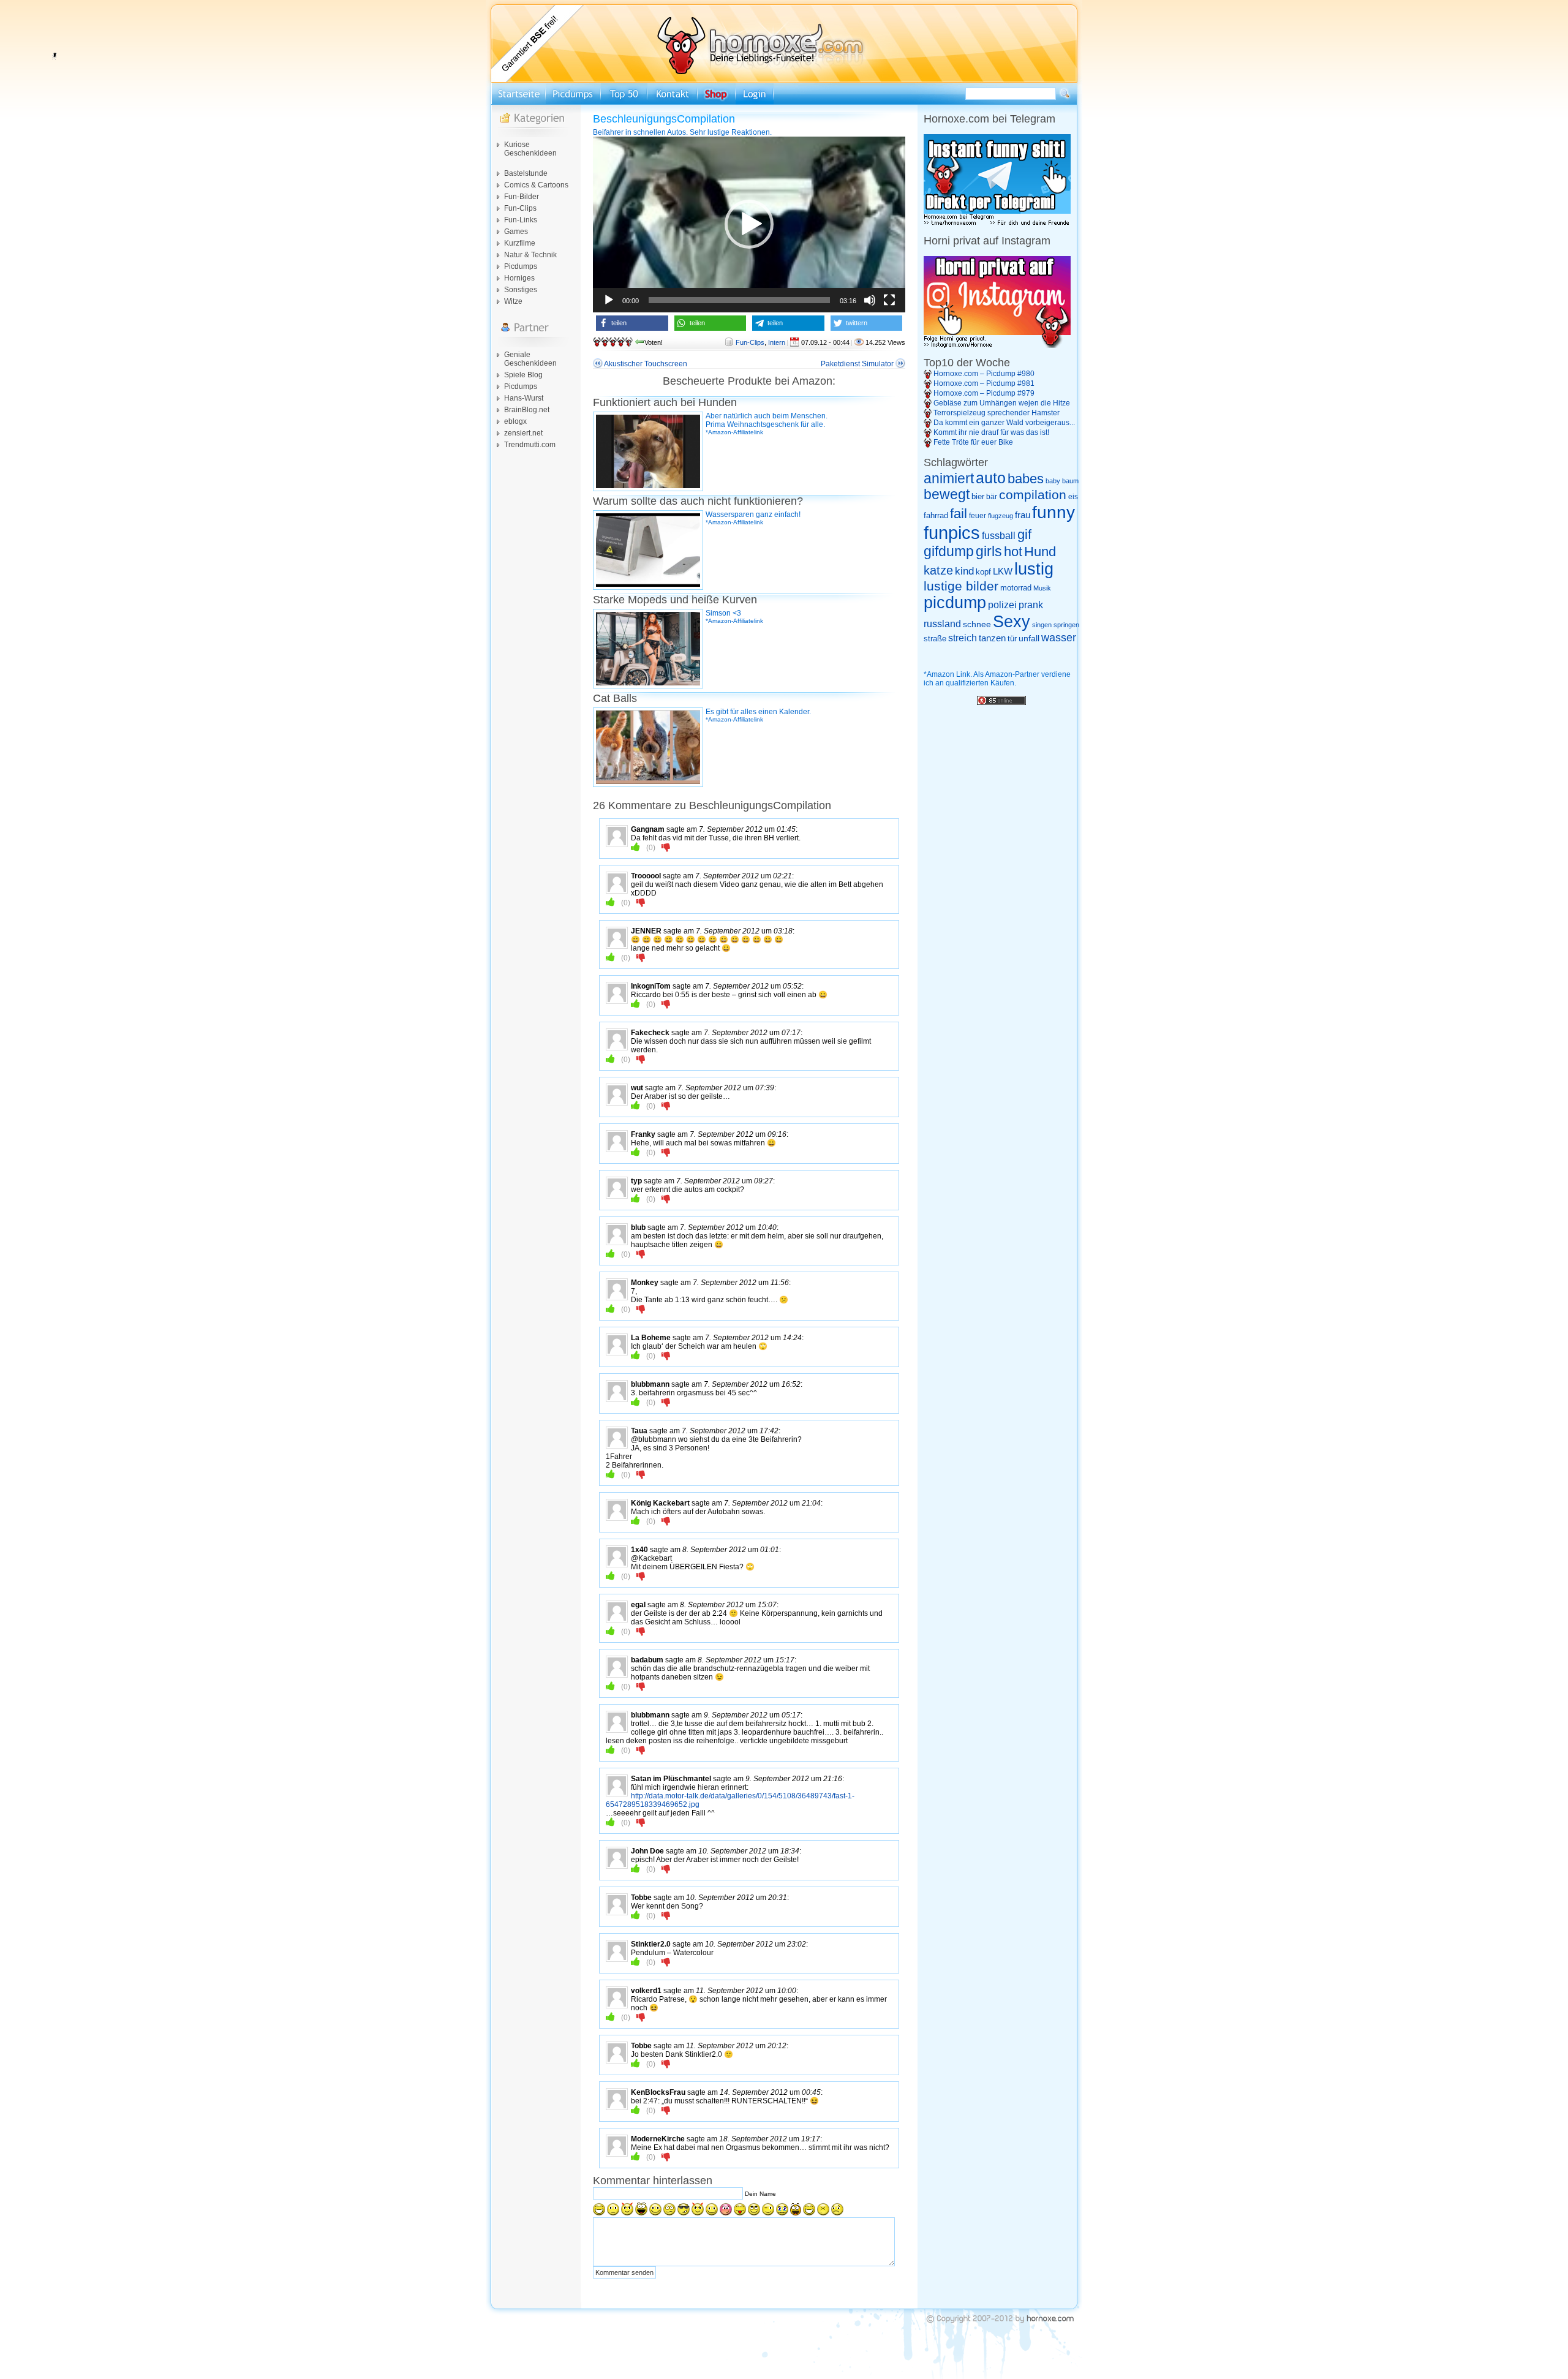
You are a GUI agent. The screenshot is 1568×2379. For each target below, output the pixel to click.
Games (516, 232)
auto (991, 478)
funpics (952, 533)
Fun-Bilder (522, 197)
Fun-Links (521, 220)
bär (992, 497)
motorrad (1016, 588)
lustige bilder (961, 586)
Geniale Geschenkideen (530, 359)
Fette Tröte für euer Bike (973, 442)
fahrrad (936, 515)
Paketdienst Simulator (857, 364)
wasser (1059, 638)
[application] (749, 224)
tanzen (992, 638)
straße (935, 639)
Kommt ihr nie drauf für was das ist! (991, 432)
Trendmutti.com (530, 445)
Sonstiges (521, 290)
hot (1013, 552)
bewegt (947, 495)
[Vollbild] (889, 300)
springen (1066, 625)
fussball (999, 535)
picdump (955, 603)
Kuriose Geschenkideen (530, 149)
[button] (749, 224)
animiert (949, 478)
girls (989, 552)
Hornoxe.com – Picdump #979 (984, 393)
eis (1073, 497)
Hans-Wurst (524, 398)
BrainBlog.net (527, 410)
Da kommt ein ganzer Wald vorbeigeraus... (1004, 423)
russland (942, 624)
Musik (1042, 588)
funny (1053, 512)
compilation (1033, 495)
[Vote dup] (635, 847)
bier (978, 496)
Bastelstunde (526, 173)
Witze (513, 301)
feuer (978, 516)
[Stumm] (870, 300)
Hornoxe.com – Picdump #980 (984, 374)
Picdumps (521, 266)
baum (1070, 481)
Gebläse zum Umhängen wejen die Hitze (1002, 403)
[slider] (739, 300)
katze (938, 570)
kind (964, 571)
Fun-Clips (520, 208)
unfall (1029, 638)
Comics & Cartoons (536, 185)
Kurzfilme (520, 243)
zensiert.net (523, 433)
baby (1053, 481)
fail (959, 514)
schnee (977, 624)
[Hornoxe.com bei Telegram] (997, 224)
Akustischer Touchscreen (646, 364)
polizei (1002, 605)
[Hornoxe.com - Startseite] (784, 80)
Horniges (519, 278)
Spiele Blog (523, 375)
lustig (1034, 569)
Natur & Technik (530, 255)
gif (1024, 535)
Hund (1040, 552)
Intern (777, 342)
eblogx (515, 421)
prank (1031, 605)
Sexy (1012, 622)
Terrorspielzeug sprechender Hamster (997, 413)
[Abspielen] (609, 300)
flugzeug (1001, 516)
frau (1023, 515)
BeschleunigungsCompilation (664, 119)
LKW (1003, 571)
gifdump (949, 551)
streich (963, 638)
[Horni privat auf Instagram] (997, 345)
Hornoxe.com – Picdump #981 (984, 383)
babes (1026, 479)
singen (1042, 625)
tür (1012, 639)
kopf (983, 572)
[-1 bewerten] (666, 847)
